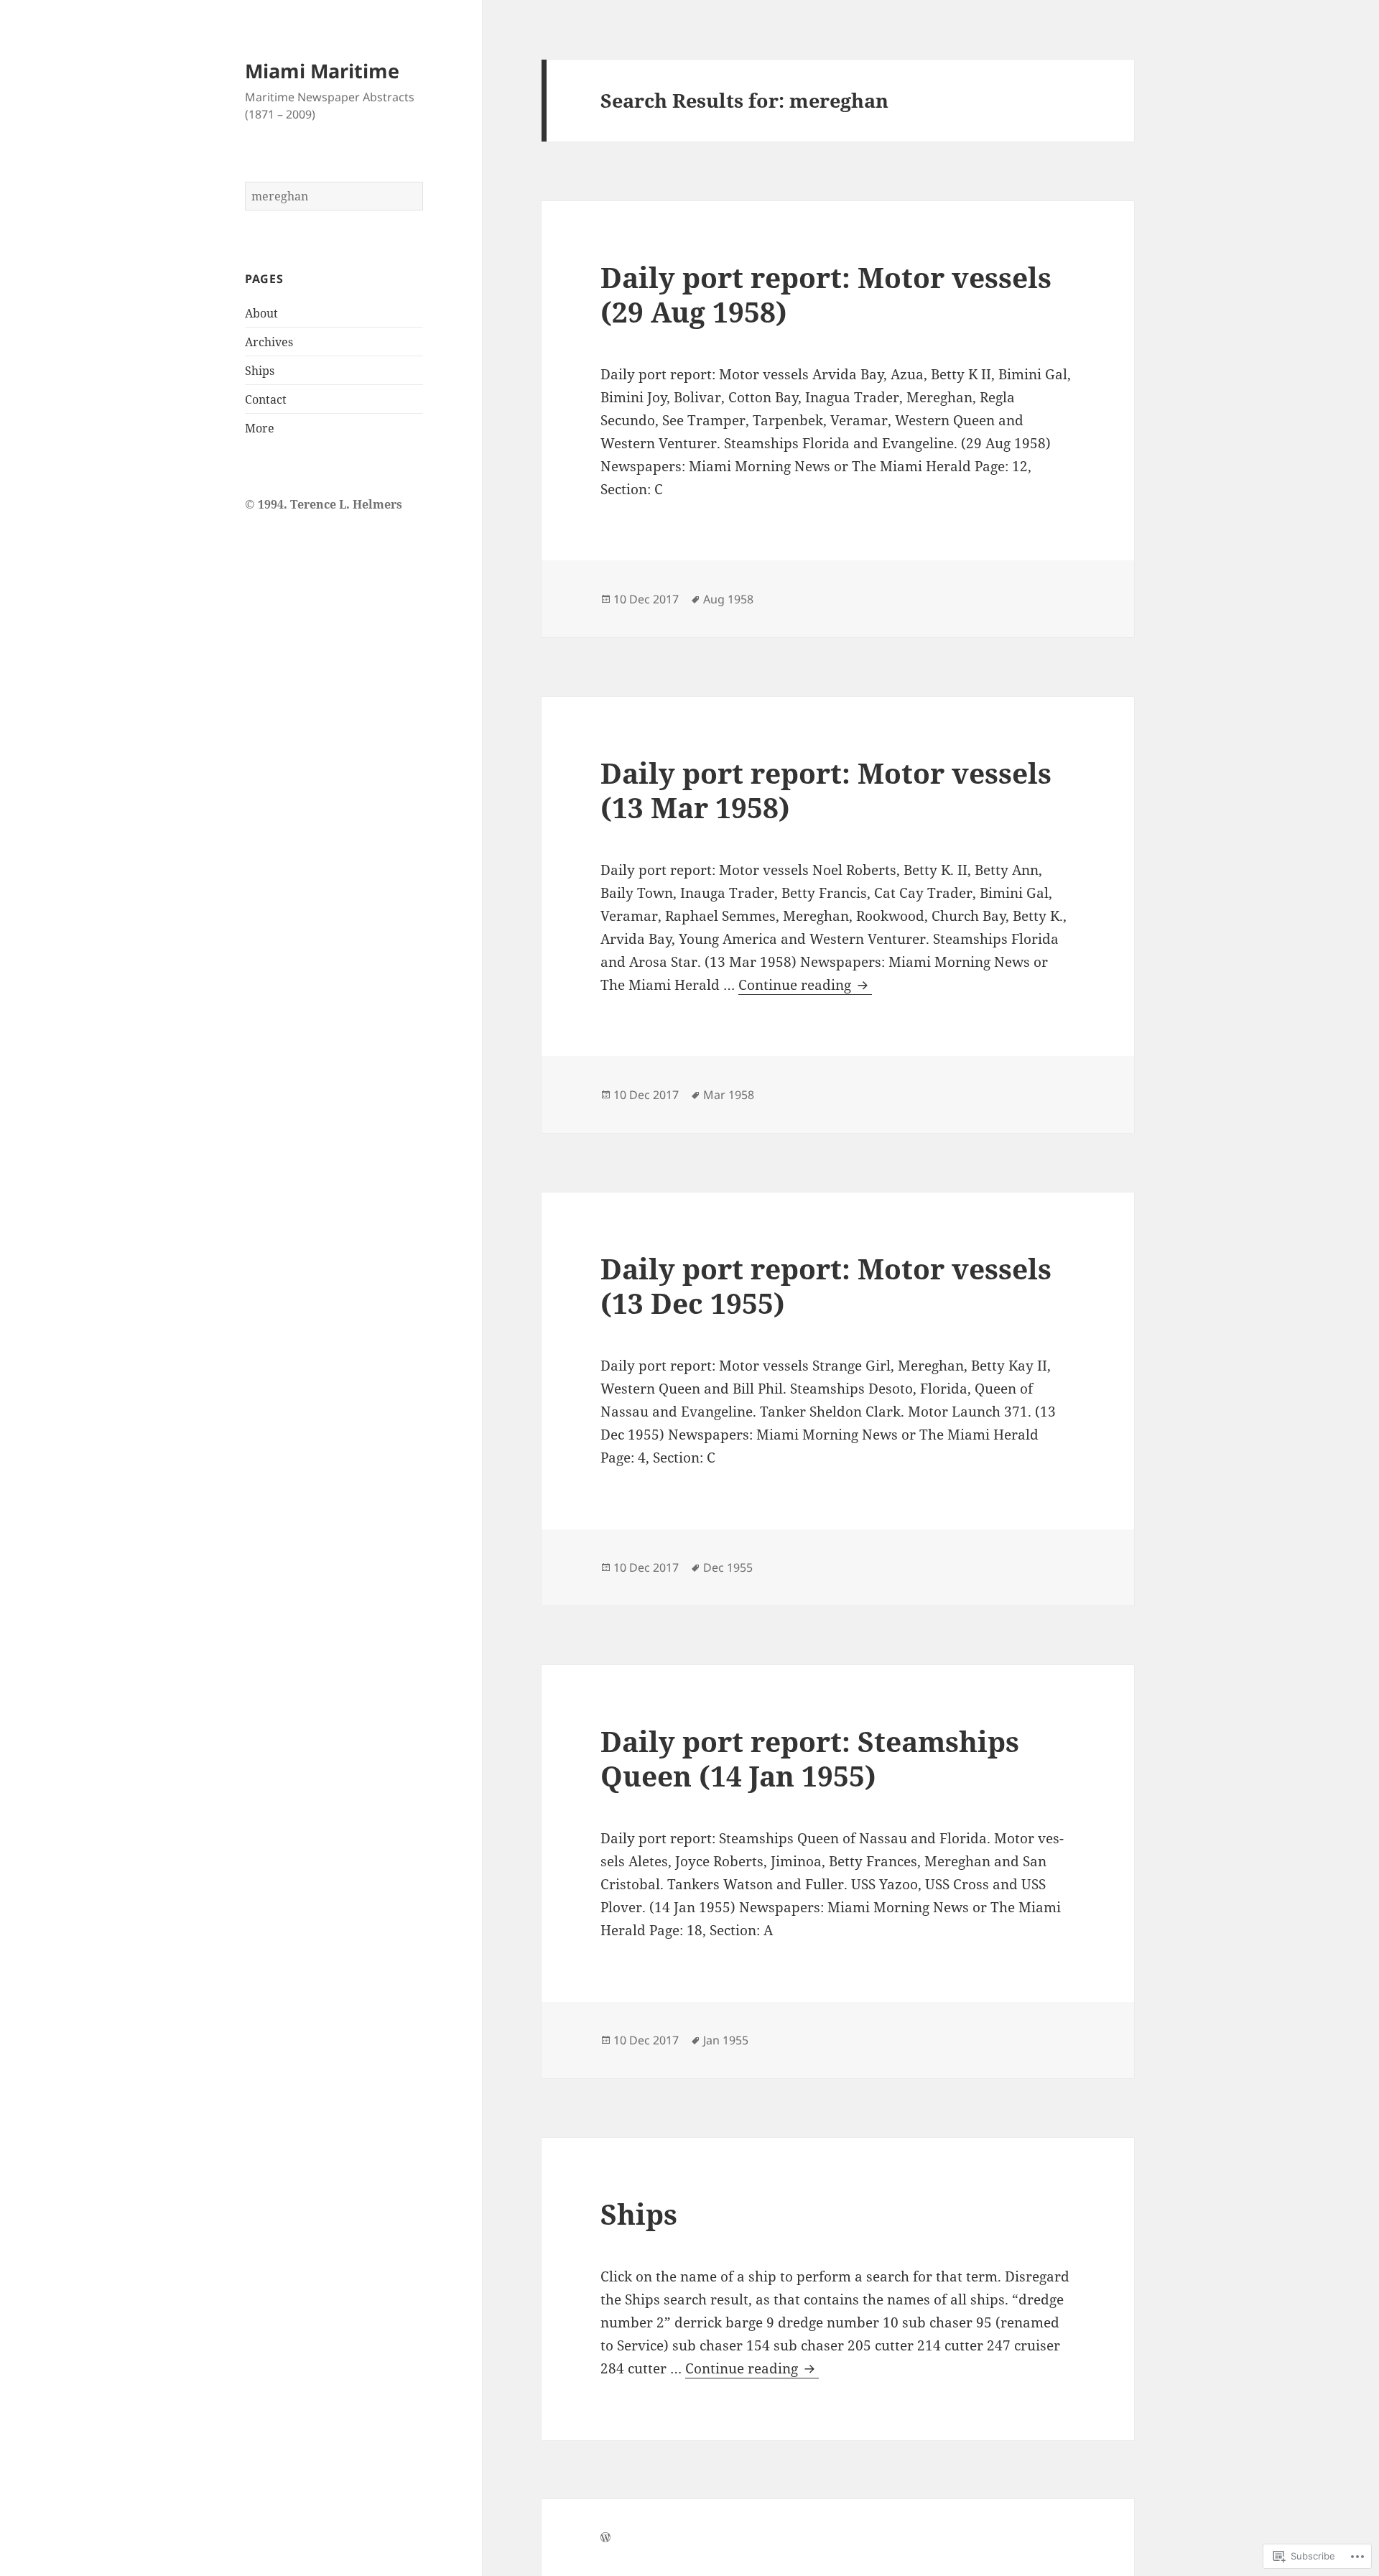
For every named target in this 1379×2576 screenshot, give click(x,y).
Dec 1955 (728, 1567)
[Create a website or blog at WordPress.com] (605, 2538)
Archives (269, 342)
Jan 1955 (726, 2040)
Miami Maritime (322, 71)
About (261, 313)
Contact (266, 399)
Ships (260, 371)
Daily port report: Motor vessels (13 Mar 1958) (826, 790)
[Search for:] (334, 196)
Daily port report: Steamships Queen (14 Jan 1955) (810, 1758)
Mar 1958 (729, 1095)
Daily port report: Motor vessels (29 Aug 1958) (826, 294)
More (260, 428)
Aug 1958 (728, 599)
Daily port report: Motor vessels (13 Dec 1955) (826, 1285)
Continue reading (797, 985)
